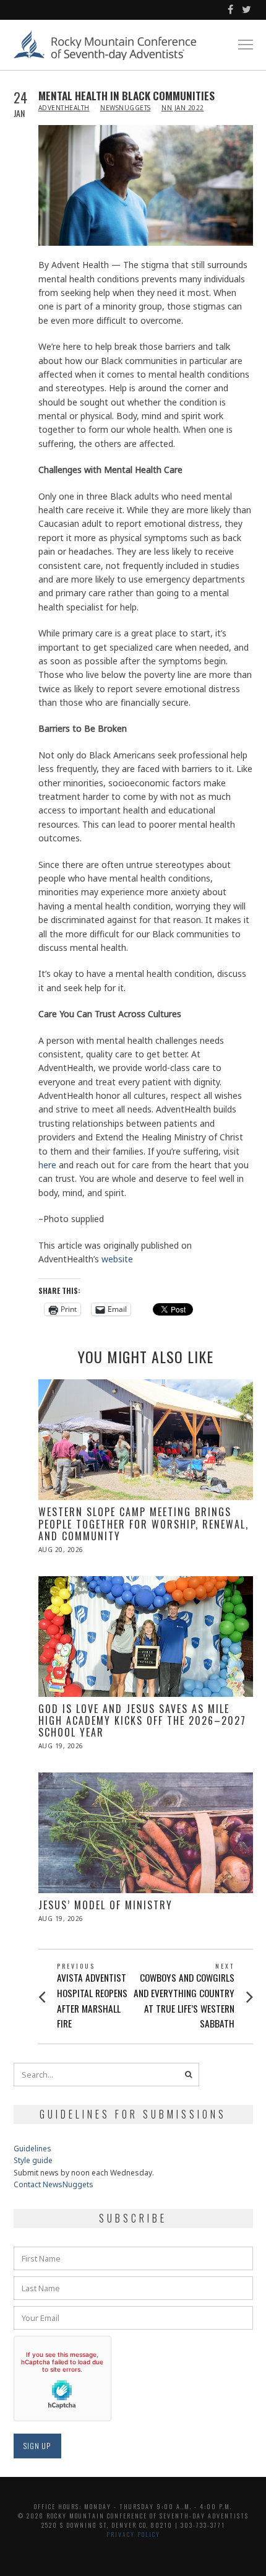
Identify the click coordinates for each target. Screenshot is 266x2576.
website (116, 1259)
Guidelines (32, 2149)
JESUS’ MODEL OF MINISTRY (105, 1905)
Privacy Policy (133, 2534)
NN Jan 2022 (183, 108)
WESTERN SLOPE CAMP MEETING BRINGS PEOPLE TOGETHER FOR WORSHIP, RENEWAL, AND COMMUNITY (144, 1524)
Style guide (33, 2160)
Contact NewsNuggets (54, 2184)
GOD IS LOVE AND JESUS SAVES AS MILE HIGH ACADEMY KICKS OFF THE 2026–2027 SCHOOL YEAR (142, 1720)
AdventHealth (64, 108)
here (47, 1165)
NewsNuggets (126, 108)
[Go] (189, 2075)
